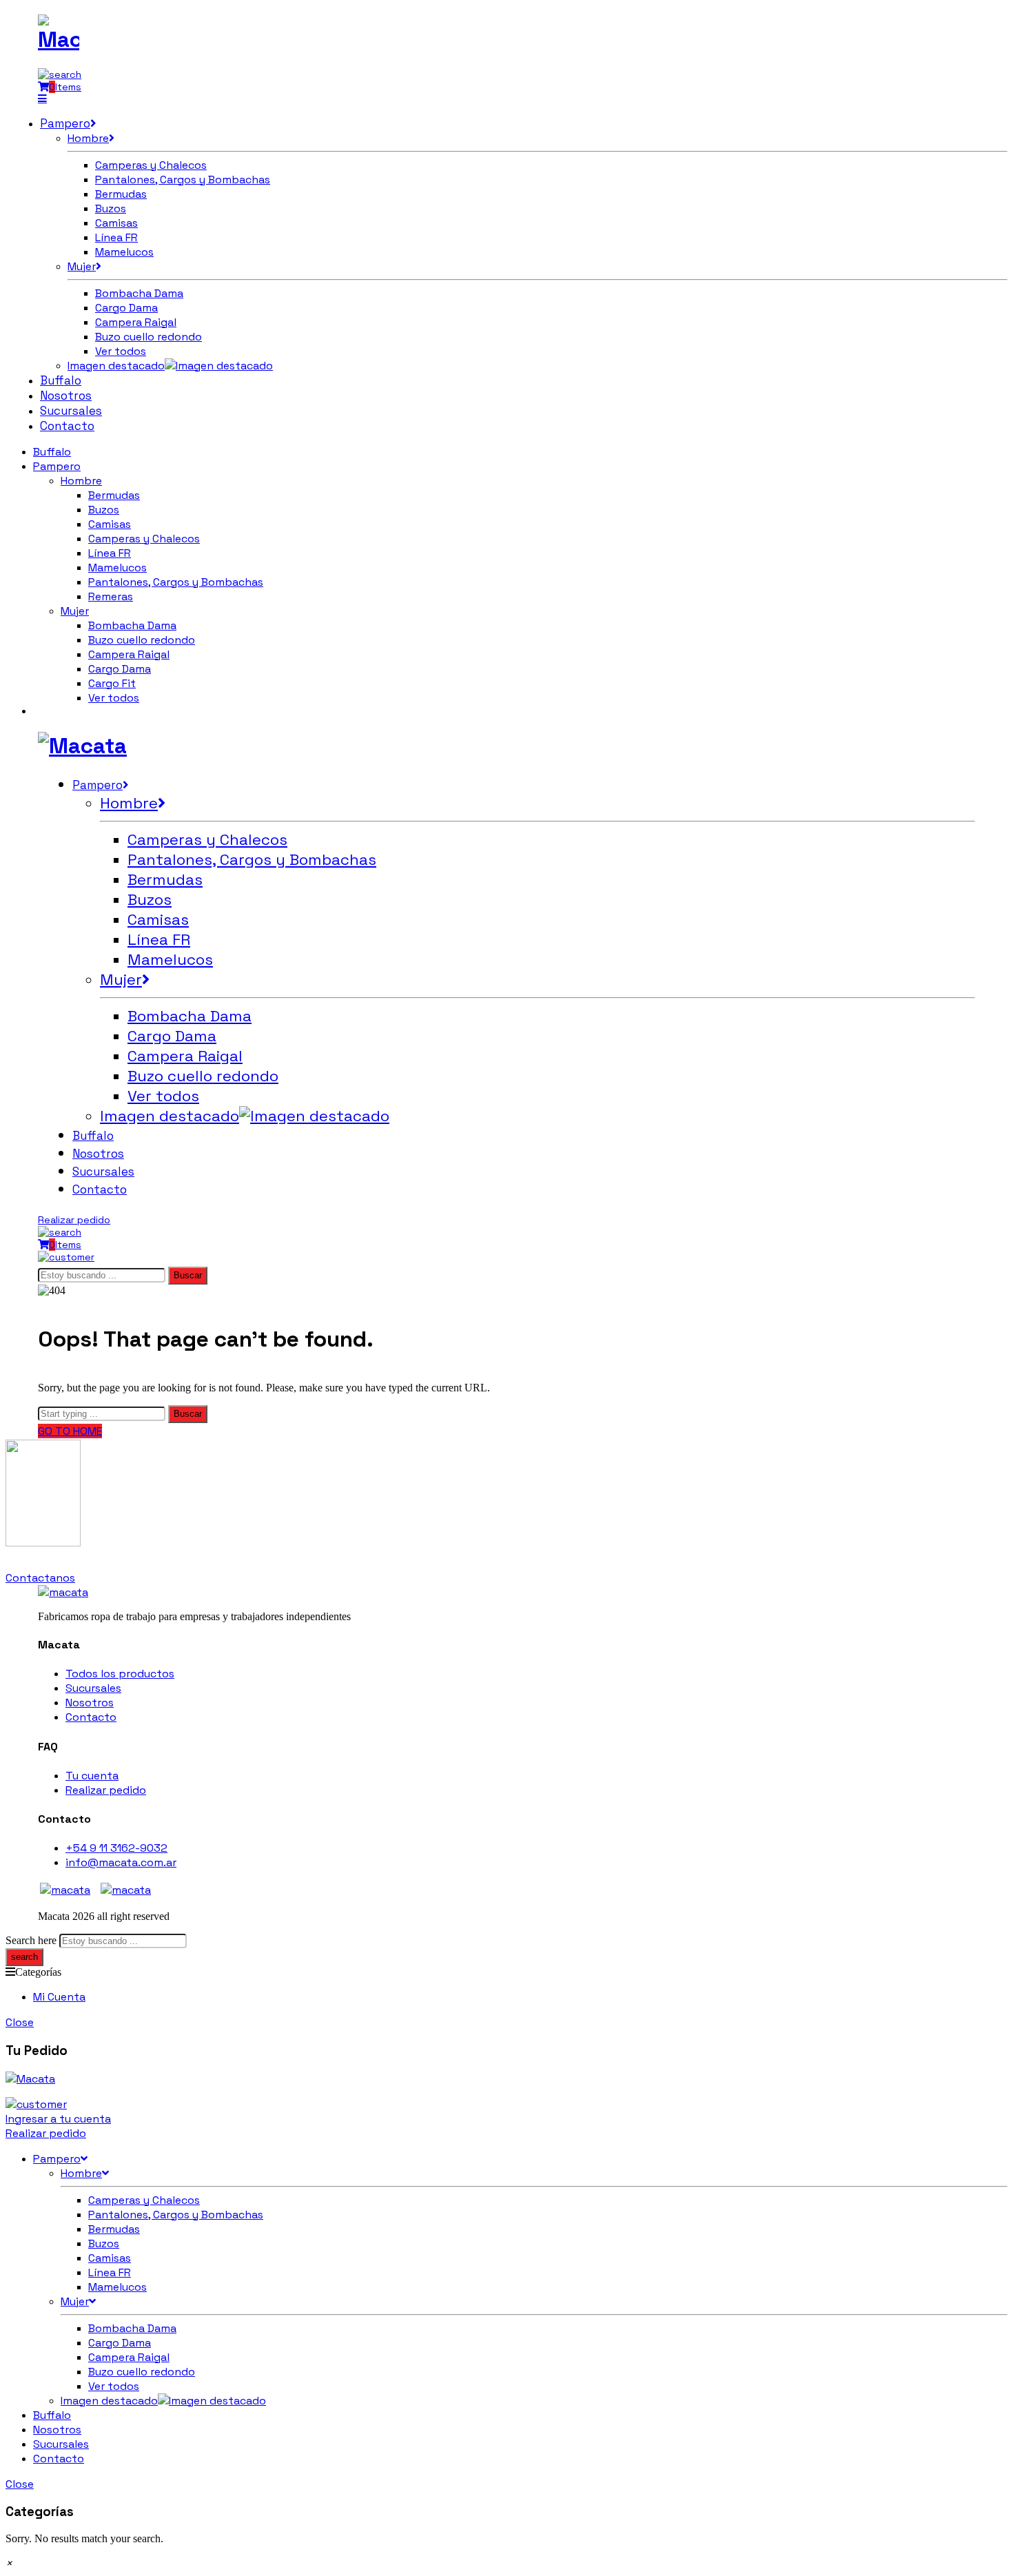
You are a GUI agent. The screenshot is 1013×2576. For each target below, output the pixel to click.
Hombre (81, 481)
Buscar (188, 1275)
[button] (9, 2563)
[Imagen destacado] (219, 366)
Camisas (110, 524)
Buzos (104, 510)
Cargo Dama (120, 669)
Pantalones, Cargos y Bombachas (176, 582)
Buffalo (52, 452)
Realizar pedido (74, 1220)
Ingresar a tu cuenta (58, 2119)
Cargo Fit (112, 683)
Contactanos (40, 1578)
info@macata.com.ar (121, 1862)
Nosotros (90, 1703)
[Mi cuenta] (66, 1257)
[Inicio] (63, 1592)
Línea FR (110, 553)
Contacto (91, 1717)
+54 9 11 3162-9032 (116, 1848)
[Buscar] (60, 74)
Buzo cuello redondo (142, 640)
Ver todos (114, 698)
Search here (31, 1940)
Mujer (75, 611)
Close (20, 2022)
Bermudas (114, 495)
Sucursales (93, 1688)
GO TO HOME (70, 1431)
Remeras (111, 596)
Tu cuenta (92, 1776)
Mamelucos (117, 568)
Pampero (57, 466)
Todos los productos (120, 1674)
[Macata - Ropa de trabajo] (59, 39)
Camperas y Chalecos (144, 539)
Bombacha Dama (132, 625)
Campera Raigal (129, 654)
